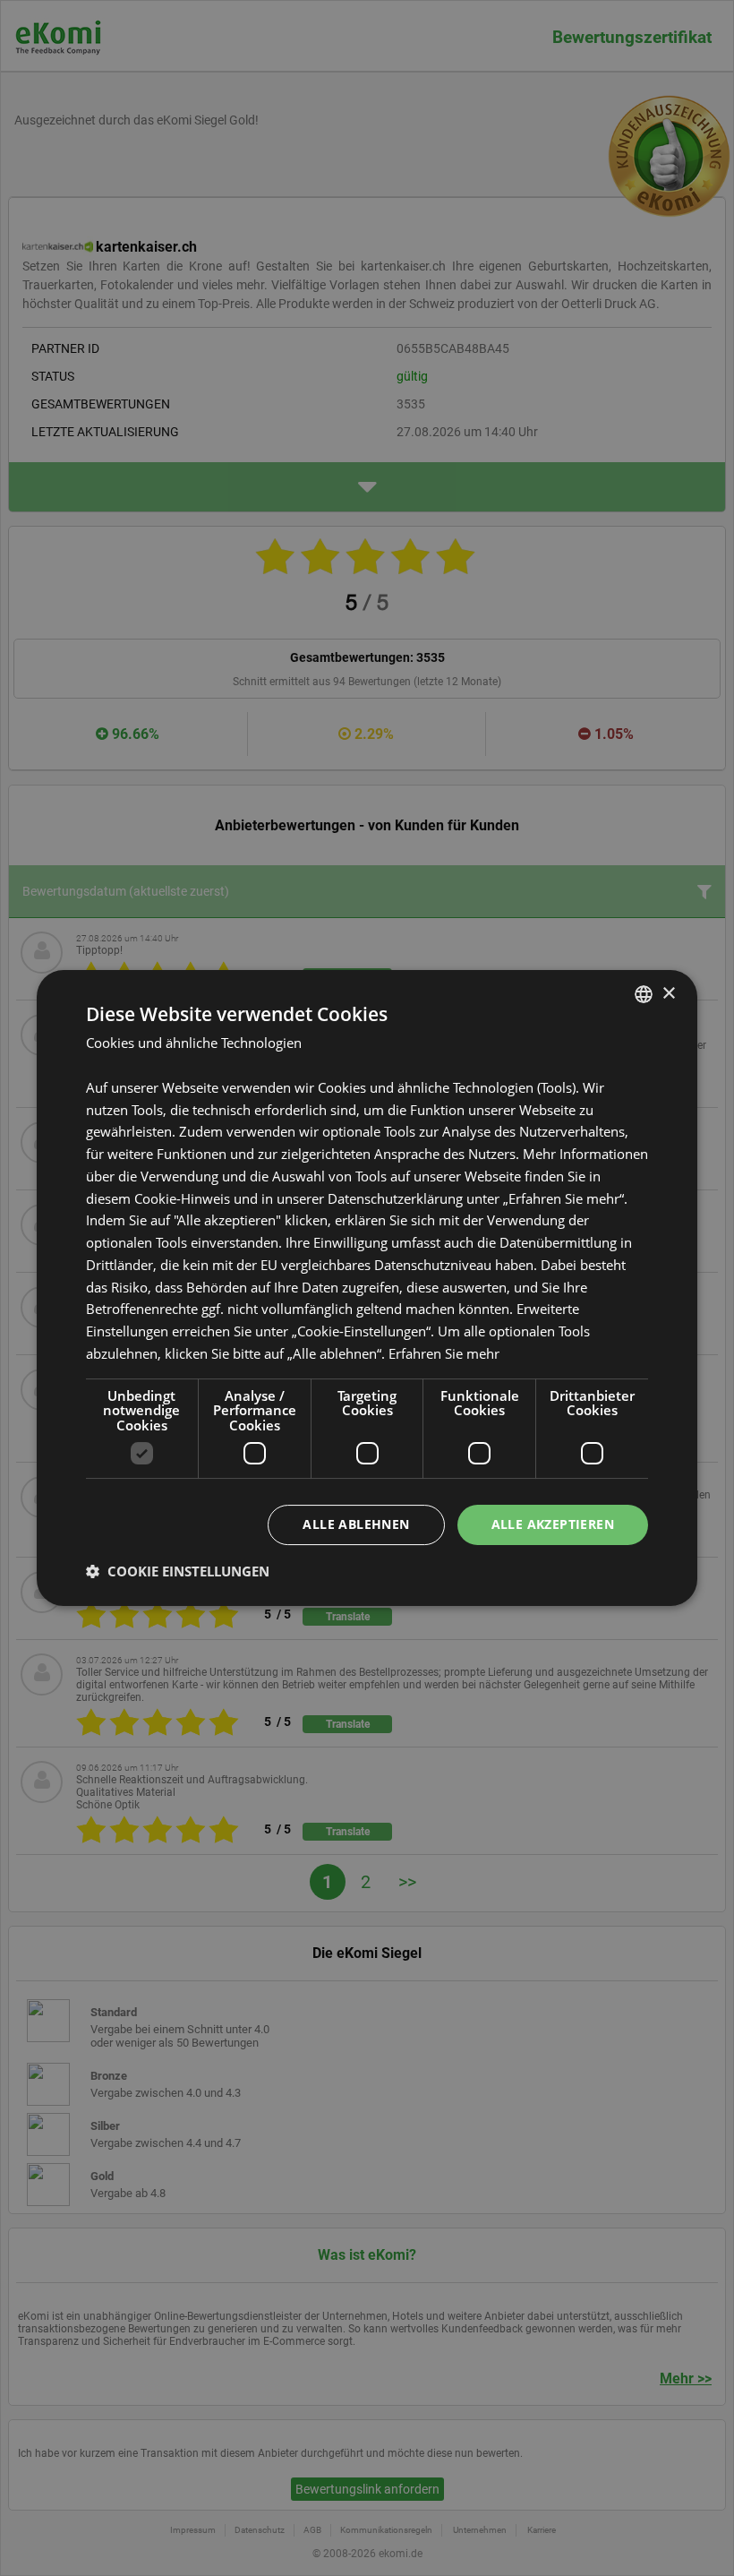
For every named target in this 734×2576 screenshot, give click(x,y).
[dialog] (367, 1288)
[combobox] (644, 994)
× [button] (668, 994)
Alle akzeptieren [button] (553, 1524)
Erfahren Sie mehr (444, 1353)
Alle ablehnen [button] (356, 1524)
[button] (178, 1571)
